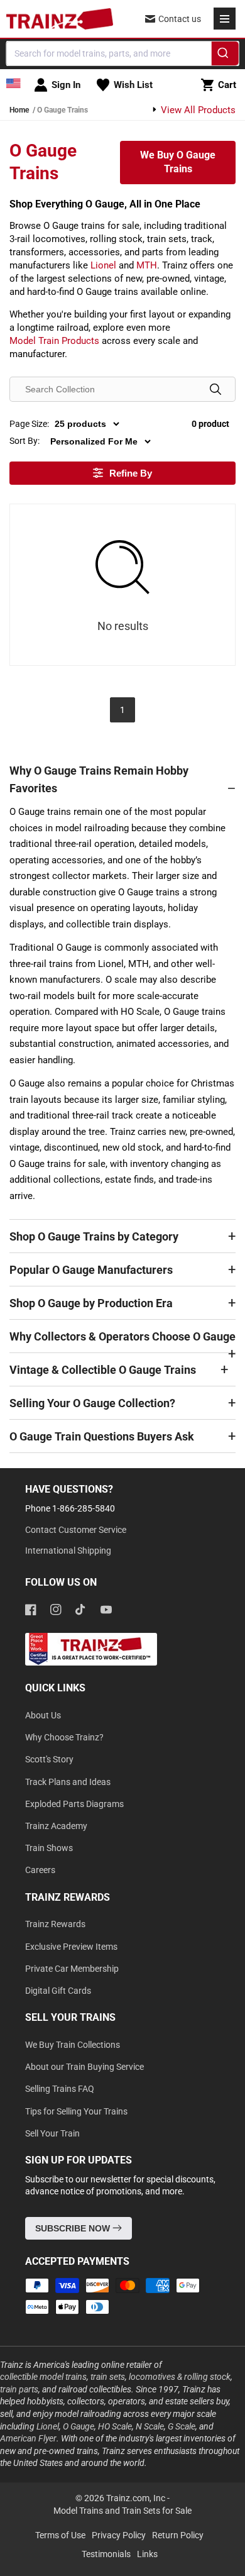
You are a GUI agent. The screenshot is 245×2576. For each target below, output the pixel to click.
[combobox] (123, 53)
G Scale (182, 2426)
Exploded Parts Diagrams (74, 1804)
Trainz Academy (56, 1826)
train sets (108, 2377)
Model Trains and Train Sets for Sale (122, 2511)
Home (19, 110)
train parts (19, 2389)
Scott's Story (49, 1759)
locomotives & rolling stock (180, 2377)
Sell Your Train (52, 2133)
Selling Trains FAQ (60, 2089)
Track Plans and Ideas (68, 1782)
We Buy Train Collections (73, 2045)
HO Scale (115, 2426)
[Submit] (225, 55)
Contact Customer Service (76, 1530)
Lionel (103, 265)
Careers (40, 1870)
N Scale (150, 2426)
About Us (43, 1715)
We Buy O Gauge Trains (178, 162)
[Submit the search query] (215, 389)
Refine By (131, 473)
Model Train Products (54, 341)
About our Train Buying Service (84, 2067)
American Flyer (28, 2438)
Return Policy (178, 2535)
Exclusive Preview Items (71, 1947)
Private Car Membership (72, 1969)
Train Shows (49, 1848)
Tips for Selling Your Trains (76, 2111)
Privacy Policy (119, 2535)
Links (147, 2554)
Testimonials (106, 2554)
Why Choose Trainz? (64, 1737)
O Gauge (79, 2426)
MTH (147, 265)
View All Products (197, 110)
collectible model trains (43, 2377)
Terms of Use (60, 2535)
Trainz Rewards (55, 1924)
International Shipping (68, 1551)
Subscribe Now (74, 2228)
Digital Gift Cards (58, 1991)
